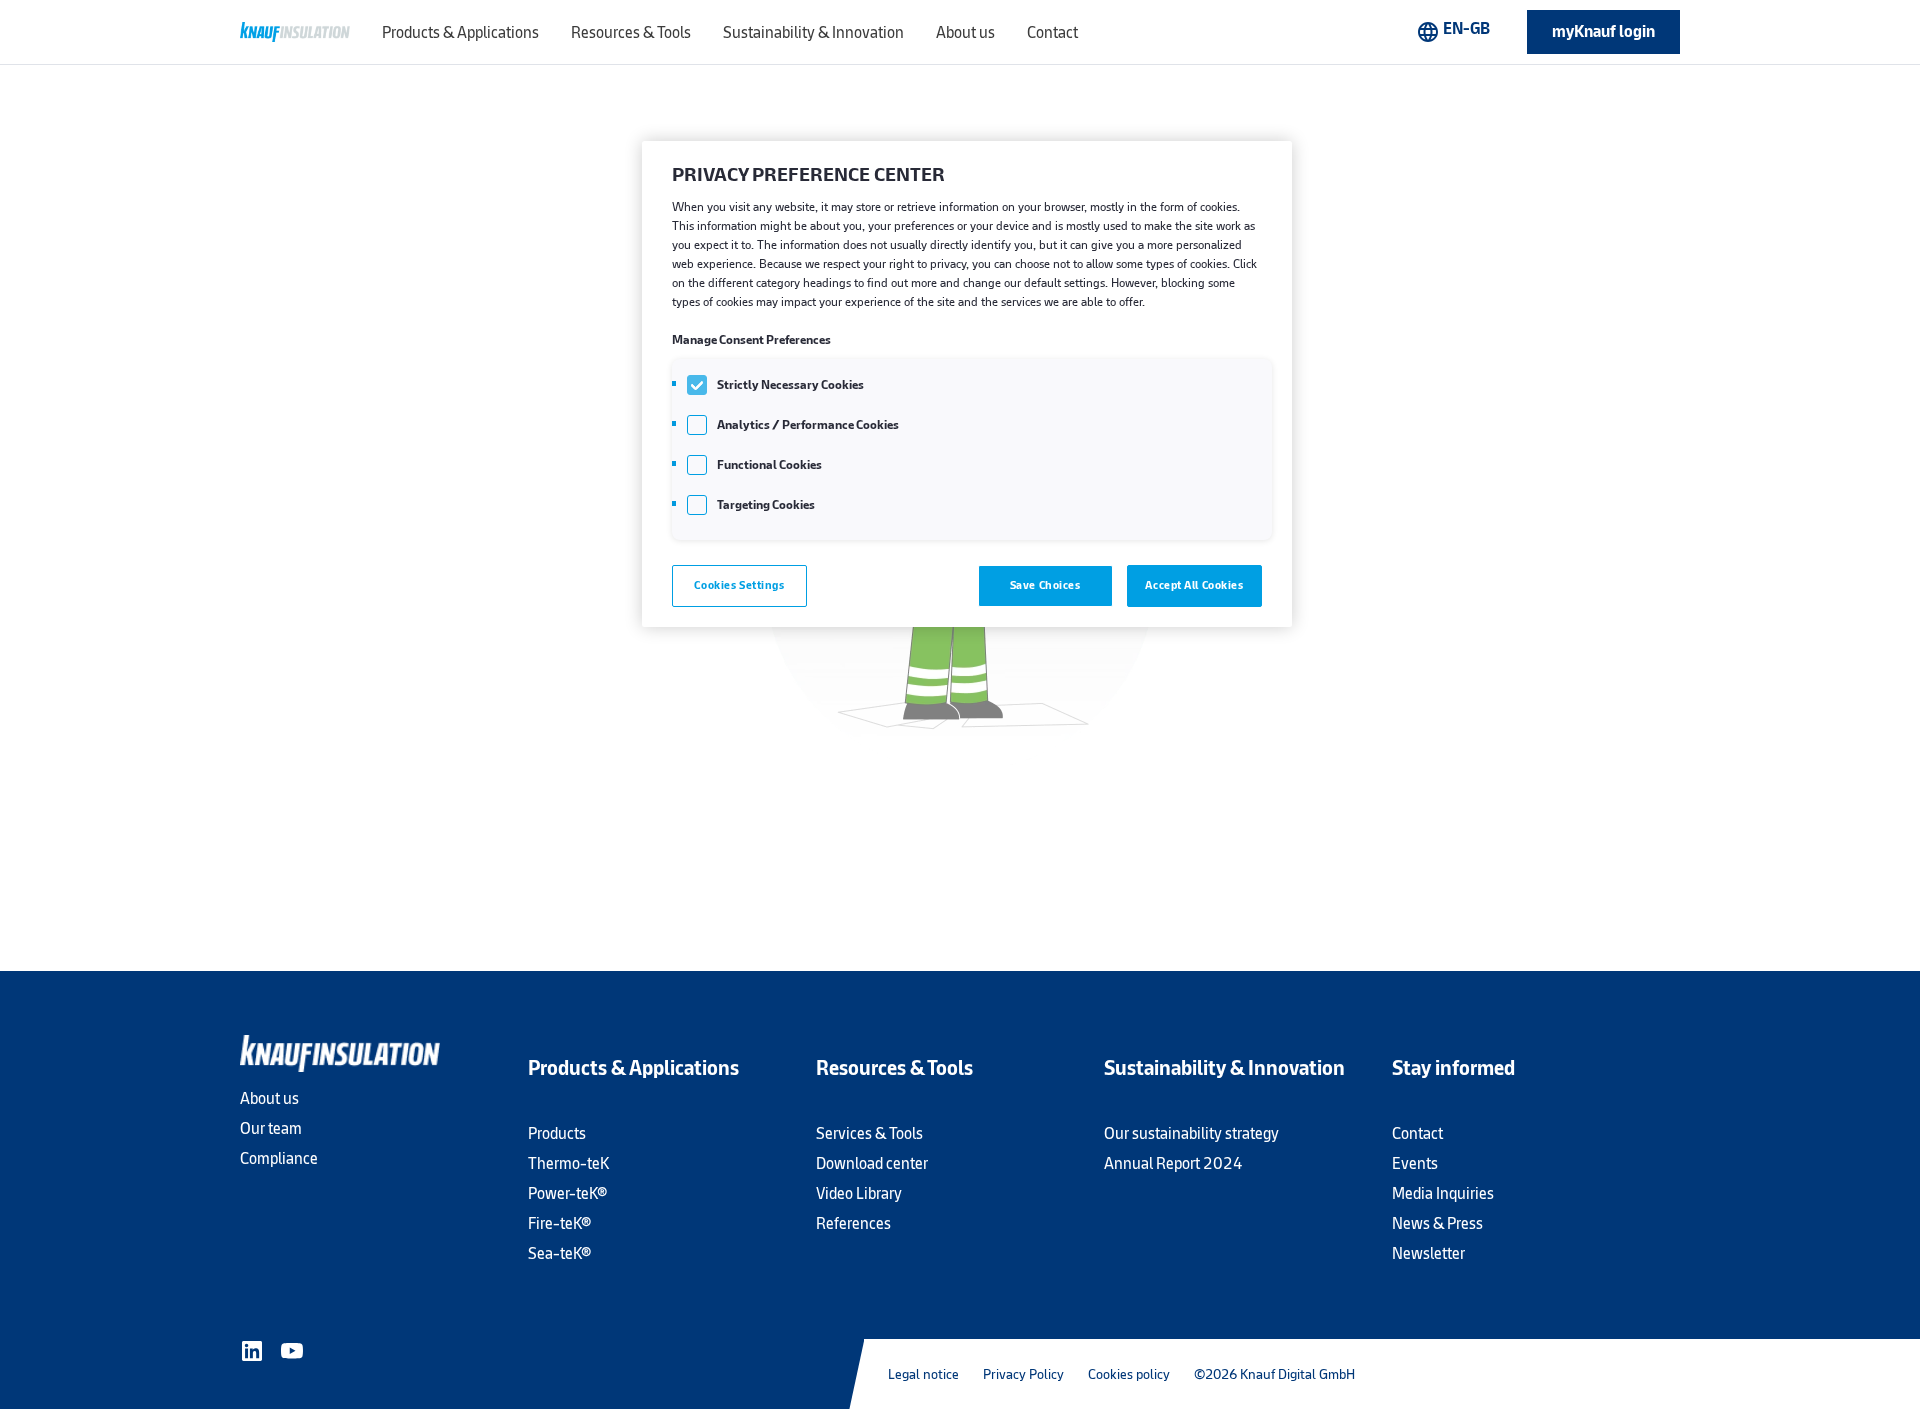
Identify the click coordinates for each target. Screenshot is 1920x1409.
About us (269, 1098)
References (853, 1223)
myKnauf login (1603, 31)
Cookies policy (1129, 1374)
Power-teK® (567, 1193)
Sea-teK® (559, 1253)
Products (557, 1133)
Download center (872, 1163)
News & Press (1437, 1223)
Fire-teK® (559, 1223)
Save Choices (1045, 585)
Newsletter (1428, 1253)
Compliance (279, 1158)
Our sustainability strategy (1191, 1133)
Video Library (859, 1193)
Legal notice (923, 1374)
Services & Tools (869, 1133)
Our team (271, 1128)
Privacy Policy (1023, 1374)
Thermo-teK (568, 1163)
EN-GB (1453, 31)
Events (1415, 1163)
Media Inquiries (1443, 1193)
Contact (1417, 1133)
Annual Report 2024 (1173, 1163)
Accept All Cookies (1194, 585)
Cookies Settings (739, 585)
